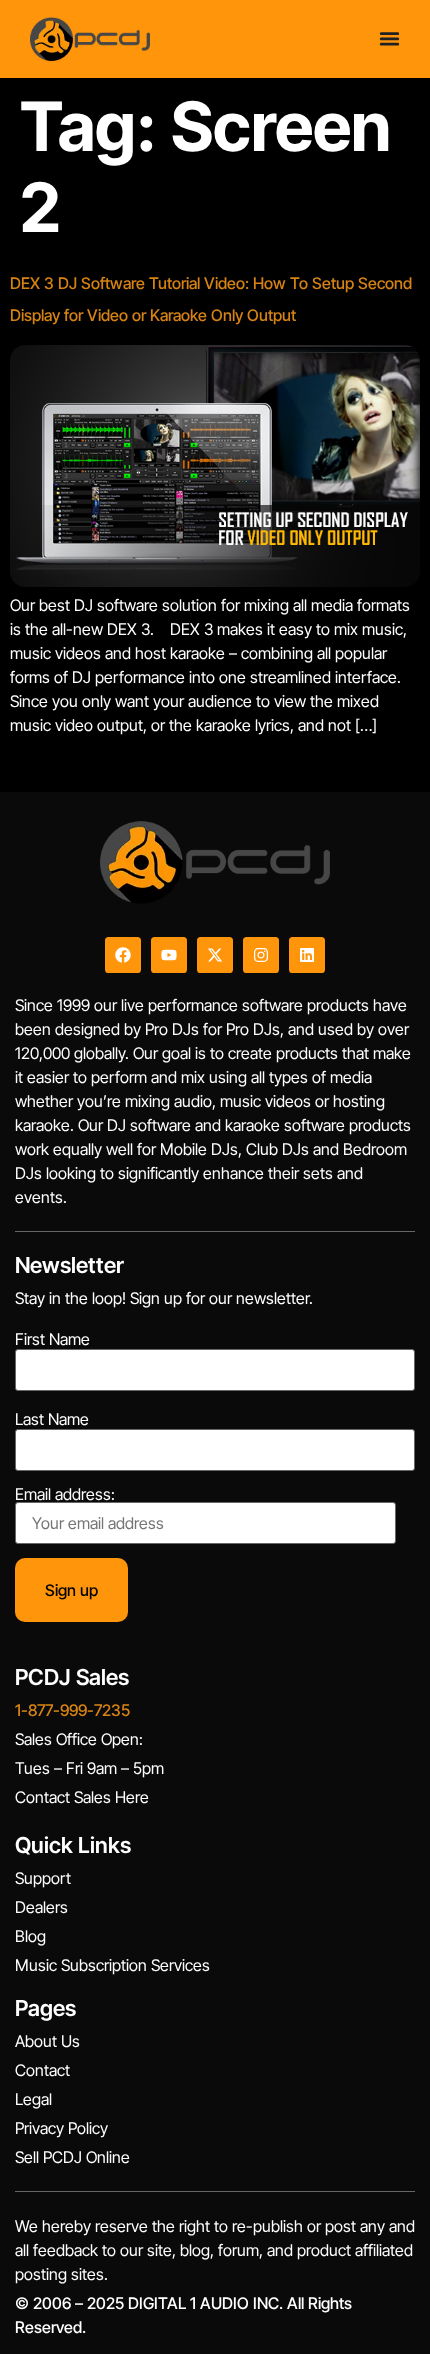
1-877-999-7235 (72, 1710)
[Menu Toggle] (389, 38)
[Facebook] (123, 955)
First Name (52, 1339)
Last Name (52, 1419)
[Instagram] (261, 955)
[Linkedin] (307, 955)
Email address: (65, 1495)
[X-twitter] (215, 955)
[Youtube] (169, 955)
